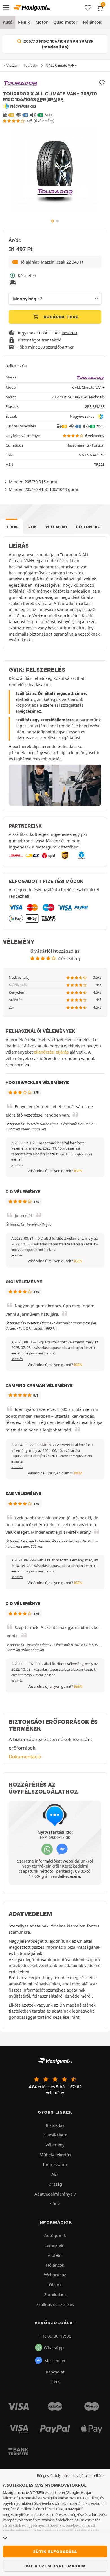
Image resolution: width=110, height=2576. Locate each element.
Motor (42, 22)
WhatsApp (54, 2347)
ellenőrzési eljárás (51, 1052)
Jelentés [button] (17, 1165)
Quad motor (65, 22)
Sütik (55, 2204)
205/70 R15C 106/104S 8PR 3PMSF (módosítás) (58, 44)
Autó (8, 22)
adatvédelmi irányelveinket (34, 1984)
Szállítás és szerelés (55, 2304)
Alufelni (55, 2255)
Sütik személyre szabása (55, 2566)
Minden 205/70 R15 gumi (33, 482)
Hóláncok (92, 22)
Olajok (55, 2285)
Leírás (12, 527)
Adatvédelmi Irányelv (55, 2194)
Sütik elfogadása (55, 2551)
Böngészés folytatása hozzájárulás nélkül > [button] (71, 2476)
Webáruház (55, 2275)
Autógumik (55, 2235)
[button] (55, 262)
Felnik (24, 22)
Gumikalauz (55, 2135)
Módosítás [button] (97, 397)
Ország (55, 2184)
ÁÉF (55, 2174)
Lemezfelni (55, 2245)
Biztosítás (55, 2125)
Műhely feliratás (55, 2155)
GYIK (32, 527)
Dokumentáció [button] (25, 1756)
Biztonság (89, 527)
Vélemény (57, 527)
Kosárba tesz (60, 317)
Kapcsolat (55, 2372)
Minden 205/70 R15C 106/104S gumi (43, 489)
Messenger (55, 2360)
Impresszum (55, 2164)
